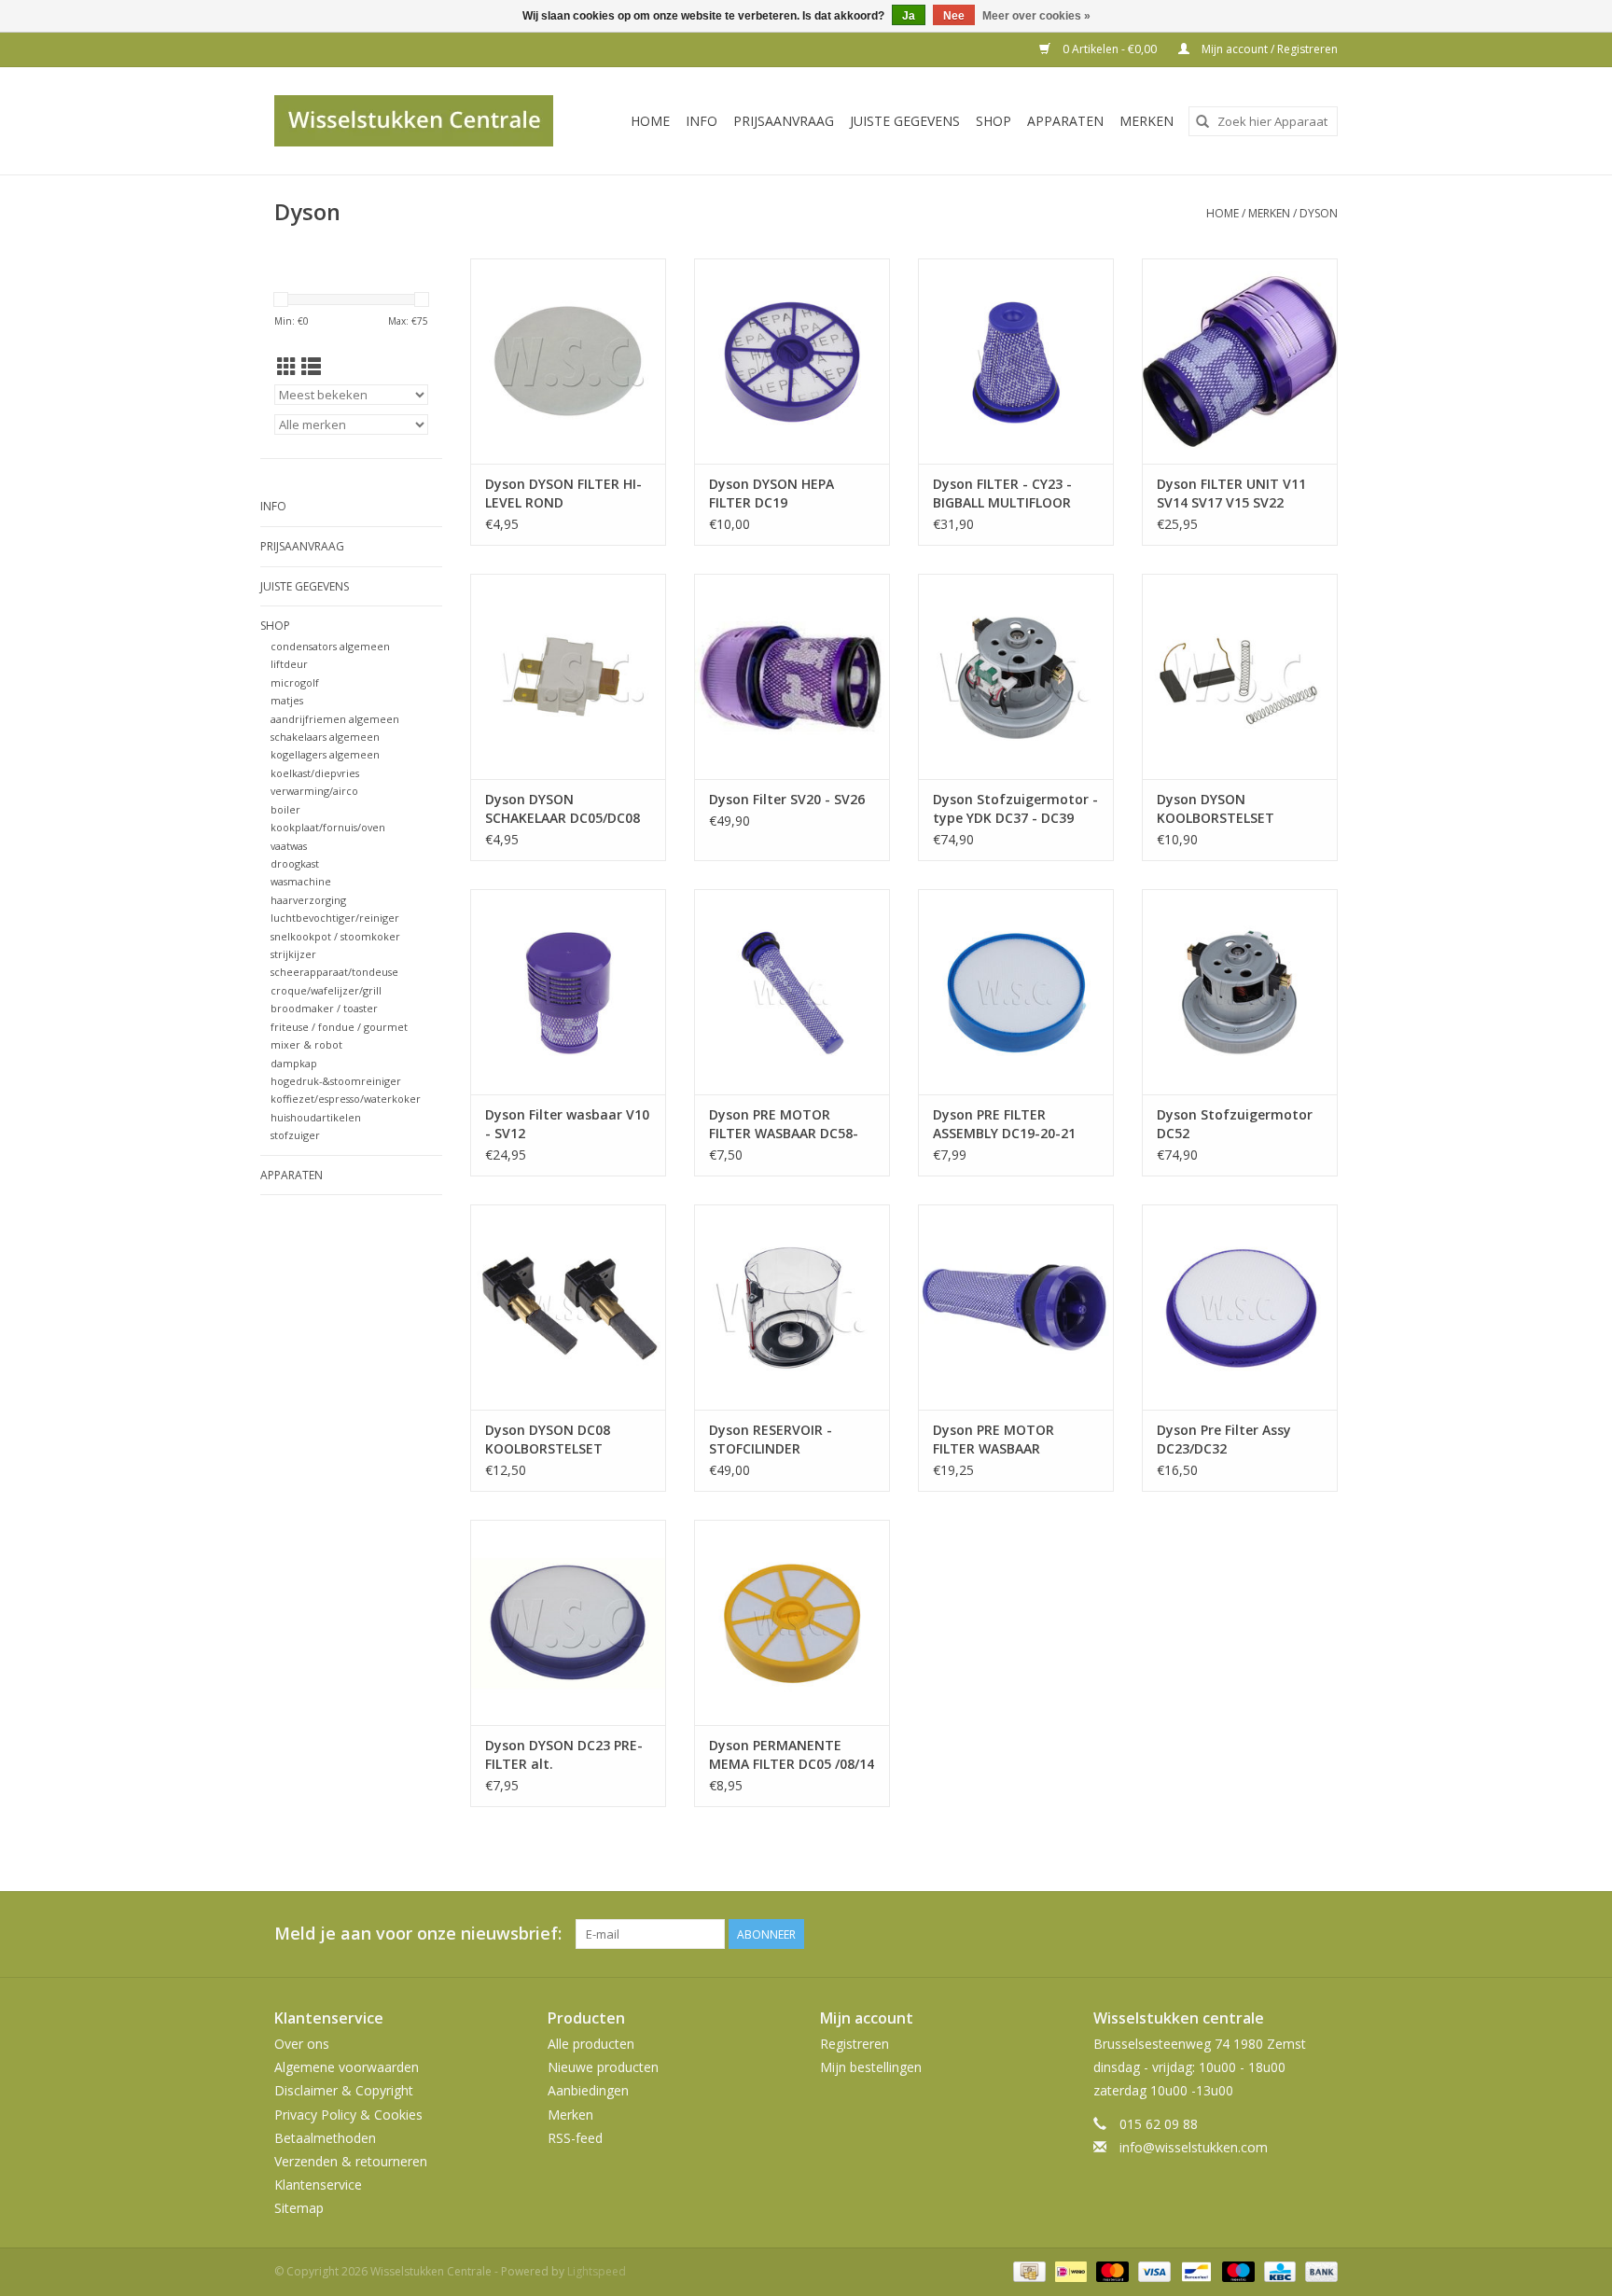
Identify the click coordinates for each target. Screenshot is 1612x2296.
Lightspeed (597, 2271)
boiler (285, 809)
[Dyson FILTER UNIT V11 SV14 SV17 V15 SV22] (1240, 361)
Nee (954, 16)
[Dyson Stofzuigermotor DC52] (1240, 992)
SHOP (994, 121)
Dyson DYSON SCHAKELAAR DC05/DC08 (563, 808)
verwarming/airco (314, 791)
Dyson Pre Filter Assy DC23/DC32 (1224, 1439)
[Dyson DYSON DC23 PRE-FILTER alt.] (568, 1622)
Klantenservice (318, 2185)
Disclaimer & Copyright (344, 2090)
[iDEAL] (1069, 2271)
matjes (287, 700)
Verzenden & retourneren (351, 2161)
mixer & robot (306, 1044)
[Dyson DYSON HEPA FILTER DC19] (792, 361)
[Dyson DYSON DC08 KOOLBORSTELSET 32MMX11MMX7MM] (568, 1307)
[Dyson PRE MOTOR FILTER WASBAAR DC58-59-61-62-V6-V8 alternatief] (792, 992)
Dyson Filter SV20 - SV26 (787, 799)
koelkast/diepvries (315, 773)
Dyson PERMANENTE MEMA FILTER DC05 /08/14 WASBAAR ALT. (792, 1755)
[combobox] (1263, 121)
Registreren (855, 2044)
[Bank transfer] (1318, 2271)
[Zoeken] (1202, 121)
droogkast (295, 863)
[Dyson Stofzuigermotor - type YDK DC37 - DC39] (1016, 676)
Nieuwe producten (603, 2067)
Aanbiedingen (588, 2090)
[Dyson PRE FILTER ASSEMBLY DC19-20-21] (1016, 992)
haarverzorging (308, 900)
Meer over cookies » (1036, 16)
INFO (702, 121)
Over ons (302, 2044)
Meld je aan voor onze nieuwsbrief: (418, 1934)
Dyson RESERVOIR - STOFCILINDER (771, 1439)
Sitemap (299, 2208)
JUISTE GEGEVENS (905, 121)
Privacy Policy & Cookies (348, 2115)
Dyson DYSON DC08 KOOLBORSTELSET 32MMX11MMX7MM (549, 1440)
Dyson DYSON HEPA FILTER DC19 (771, 493)
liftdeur (289, 664)
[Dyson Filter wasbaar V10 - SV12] (568, 992)
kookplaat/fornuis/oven (328, 827)
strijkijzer (293, 954)
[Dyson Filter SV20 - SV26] (792, 676)
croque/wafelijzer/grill (326, 990)
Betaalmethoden (325, 2138)
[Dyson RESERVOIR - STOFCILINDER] (792, 1307)
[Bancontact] (1194, 2271)
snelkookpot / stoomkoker (335, 936)
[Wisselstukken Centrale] (424, 121)
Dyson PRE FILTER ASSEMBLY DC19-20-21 (1004, 1124)
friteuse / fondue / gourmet (339, 1027)
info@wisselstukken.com (1194, 2147)
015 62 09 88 (1159, 2124)
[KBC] (1278, 2271)
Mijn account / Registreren (1268, 49)
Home (650, 121)
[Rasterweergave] (287, 367)
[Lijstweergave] (311, 367)
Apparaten (1065, 121)
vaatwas (289, 846)
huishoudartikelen (316, 1117)
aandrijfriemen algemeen (335, 719)
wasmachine (301, 881)
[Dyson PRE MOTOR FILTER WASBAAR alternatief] (1016, 1307)
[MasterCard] (1111, 2271)
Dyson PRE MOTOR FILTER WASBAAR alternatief (994, 1440)
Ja (909, 16)
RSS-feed (575, 2138)
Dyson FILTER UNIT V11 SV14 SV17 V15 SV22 (1231, 493)
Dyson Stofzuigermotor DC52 (1235, 1124)
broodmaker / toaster (324, 1008)
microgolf (295, 682)
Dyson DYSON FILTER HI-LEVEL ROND (563, 493)
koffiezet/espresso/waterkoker (346, 1099)
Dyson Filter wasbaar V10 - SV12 (567, 1124)
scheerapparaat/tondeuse (334, 972)
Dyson (1319, 213)
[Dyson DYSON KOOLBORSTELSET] (1240, 676)
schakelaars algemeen (325, 737)
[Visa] (1153, 2271)
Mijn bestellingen (871, 2067)
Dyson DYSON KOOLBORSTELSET (1216, 808)
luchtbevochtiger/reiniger (335, 918)
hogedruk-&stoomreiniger (336, 1081)
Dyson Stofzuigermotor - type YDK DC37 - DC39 (1015, 808)
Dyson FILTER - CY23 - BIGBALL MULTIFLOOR (1002, 493)
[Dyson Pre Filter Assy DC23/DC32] (1240, 1307)
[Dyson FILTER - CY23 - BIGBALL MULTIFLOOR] (1016, 361)
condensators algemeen (330, 646)
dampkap (294, 1063)
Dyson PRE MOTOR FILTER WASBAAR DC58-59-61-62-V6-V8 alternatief (784, 1124)
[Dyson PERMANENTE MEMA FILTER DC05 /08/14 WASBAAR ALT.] (792, 1622)
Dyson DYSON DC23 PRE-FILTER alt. (564, 1754)
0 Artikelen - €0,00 (1110, 49)
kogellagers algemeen (325, 754)
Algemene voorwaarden (347, 2067)
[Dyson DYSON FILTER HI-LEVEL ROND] (568, 361)
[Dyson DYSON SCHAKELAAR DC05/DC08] (568, 676)
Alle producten (591, 2044)
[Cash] (1027, 2271)
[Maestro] (1237, 2271)
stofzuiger (295, 1135)
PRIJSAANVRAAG (784, 121)
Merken (1146, 121)
